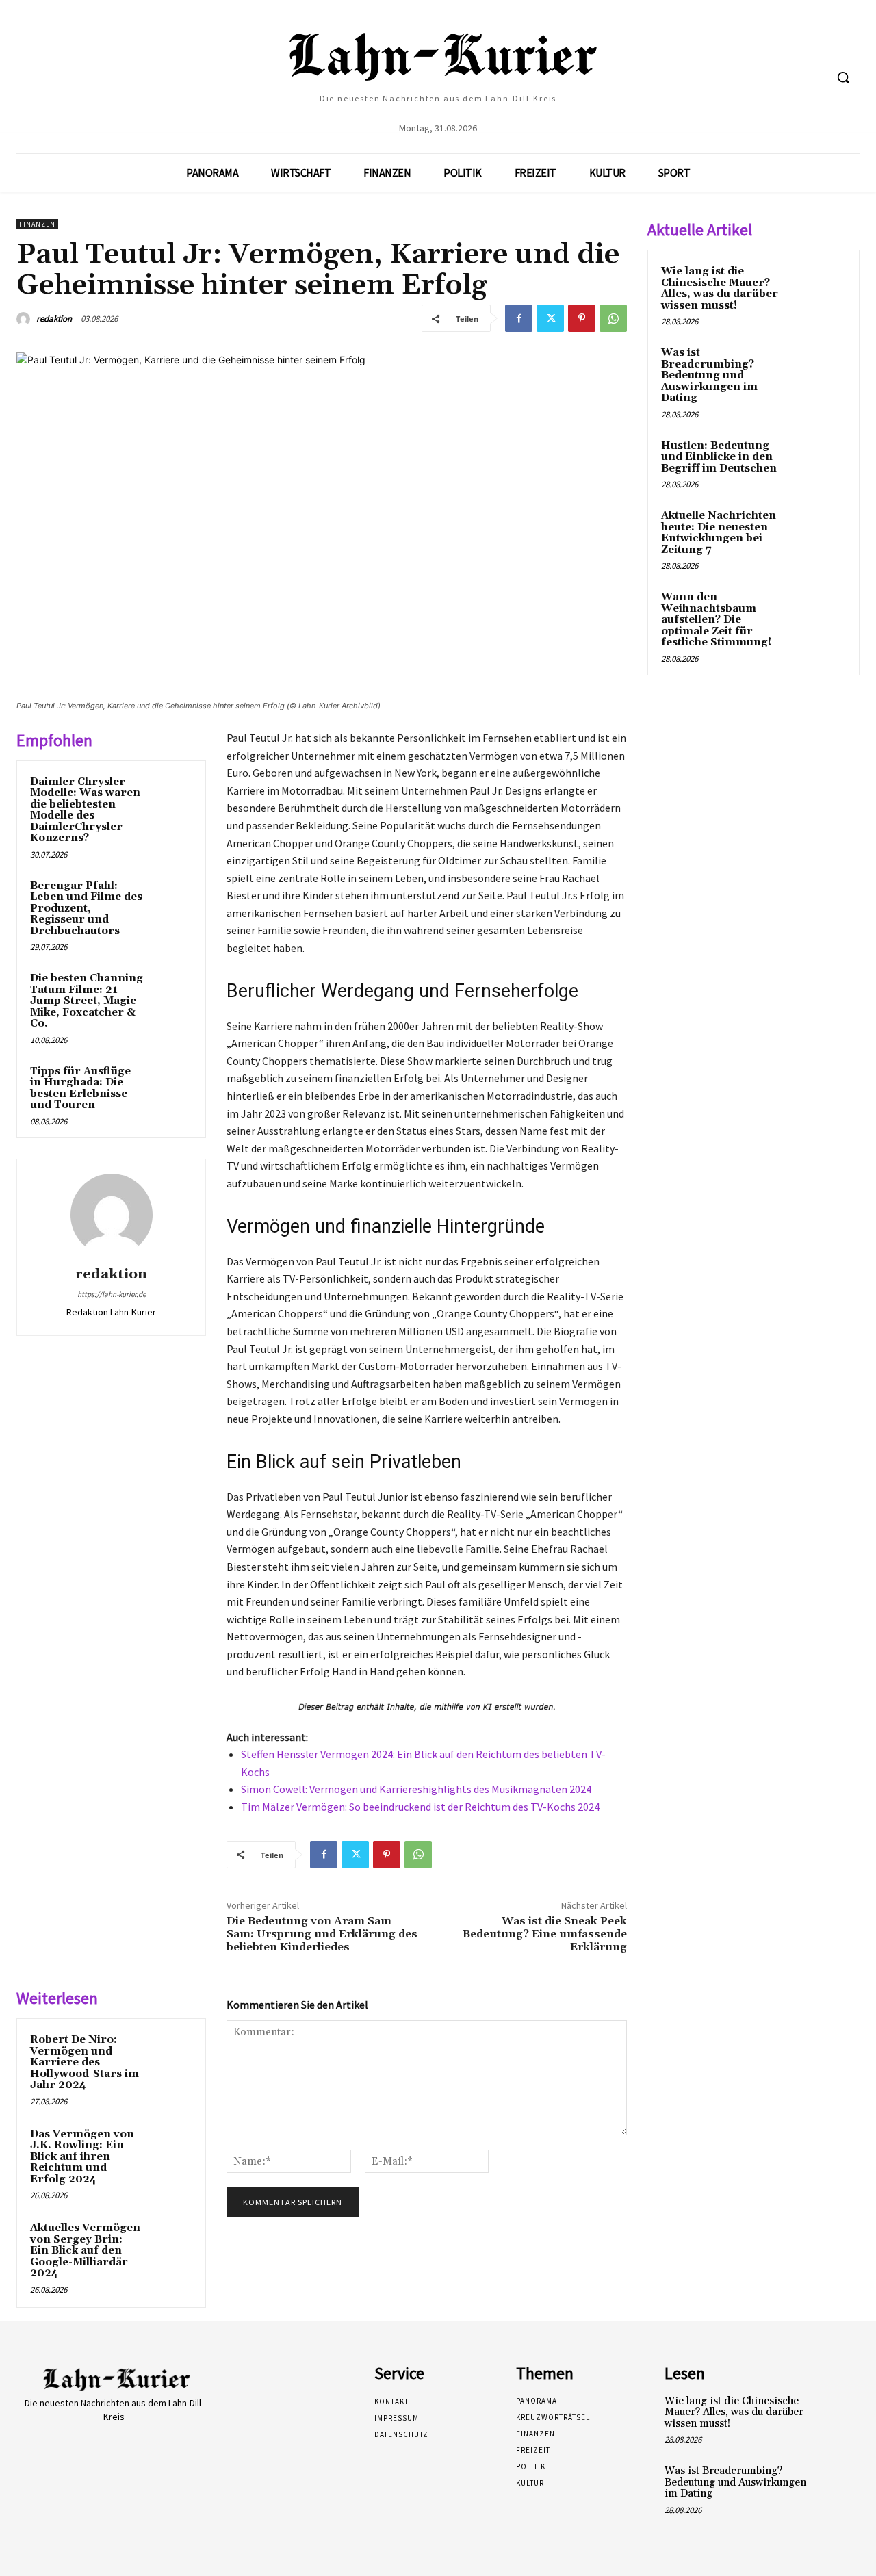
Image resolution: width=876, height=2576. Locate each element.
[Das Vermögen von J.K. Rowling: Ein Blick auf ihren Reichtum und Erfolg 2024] (172, 2148)
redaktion (54, 319)
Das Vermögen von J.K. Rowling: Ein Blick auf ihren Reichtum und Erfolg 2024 (82, 2157)
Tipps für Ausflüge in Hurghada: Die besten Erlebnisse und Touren (80, 1089)
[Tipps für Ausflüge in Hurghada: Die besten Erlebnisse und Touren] (172, 1085)
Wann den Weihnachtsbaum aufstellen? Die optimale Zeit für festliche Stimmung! (716, 620)
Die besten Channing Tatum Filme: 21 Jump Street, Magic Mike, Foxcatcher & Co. (87, 1001)
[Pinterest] (582, 318)
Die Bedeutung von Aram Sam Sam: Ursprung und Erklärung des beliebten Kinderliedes (322, 1934)
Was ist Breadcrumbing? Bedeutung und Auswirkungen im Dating (709, 375)
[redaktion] (25, 319)
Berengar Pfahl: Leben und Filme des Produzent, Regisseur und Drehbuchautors (86, 909)
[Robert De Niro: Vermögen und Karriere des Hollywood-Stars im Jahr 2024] (172, 2053)
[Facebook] (519, 318)
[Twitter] (550, 318)
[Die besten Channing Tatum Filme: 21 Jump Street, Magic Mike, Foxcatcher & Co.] (172, 992)
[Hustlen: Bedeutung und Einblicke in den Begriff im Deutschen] (822, 462)
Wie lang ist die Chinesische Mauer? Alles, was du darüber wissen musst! (720, 288)
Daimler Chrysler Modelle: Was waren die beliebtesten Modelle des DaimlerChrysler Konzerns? (85, 810)
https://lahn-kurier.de (112, 1294)
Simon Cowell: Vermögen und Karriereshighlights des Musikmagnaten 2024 (416, 1789)
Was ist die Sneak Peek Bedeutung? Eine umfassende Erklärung (545, 1934)
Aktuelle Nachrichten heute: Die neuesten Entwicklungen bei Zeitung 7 (719, 533)
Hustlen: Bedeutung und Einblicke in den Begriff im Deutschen (719, 457)
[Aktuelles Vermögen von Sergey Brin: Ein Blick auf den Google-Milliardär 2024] (172, 2241)
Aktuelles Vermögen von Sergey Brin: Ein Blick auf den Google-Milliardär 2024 (85, 2251)
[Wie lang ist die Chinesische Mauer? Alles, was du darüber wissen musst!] (822, 287)
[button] (843, 77)
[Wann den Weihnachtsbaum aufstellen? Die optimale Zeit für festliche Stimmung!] (822, 613)
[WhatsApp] (613, 318)
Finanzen (37, 224)
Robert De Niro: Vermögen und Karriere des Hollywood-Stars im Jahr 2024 (85, 2062)
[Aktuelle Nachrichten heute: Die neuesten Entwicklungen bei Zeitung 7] (822, 532)
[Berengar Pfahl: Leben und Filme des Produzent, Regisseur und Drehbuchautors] (172, 899)
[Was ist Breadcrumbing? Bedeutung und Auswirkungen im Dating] (822, 369)
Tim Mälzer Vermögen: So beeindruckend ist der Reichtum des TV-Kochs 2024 (420, 1807)
